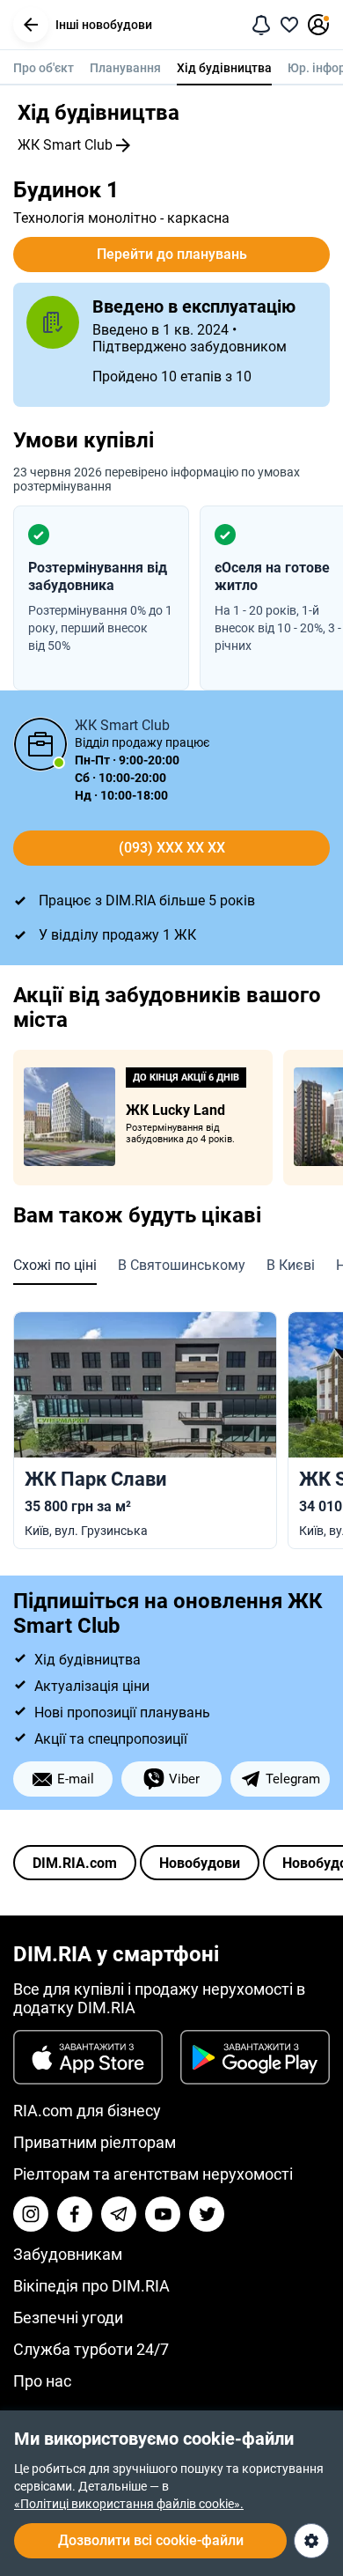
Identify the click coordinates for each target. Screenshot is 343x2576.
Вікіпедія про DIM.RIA (91, 2286)
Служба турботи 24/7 (91, 2349)
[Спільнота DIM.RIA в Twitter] (207, 2214)
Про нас (42, 2381)
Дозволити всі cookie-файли (151, 2540)
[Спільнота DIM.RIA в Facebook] (75, 2214)
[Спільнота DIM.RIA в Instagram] (31, 2214)
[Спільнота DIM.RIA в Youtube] (163, 2214)
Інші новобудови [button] (104, 25)
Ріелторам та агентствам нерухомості (153, 2174)
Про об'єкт (44, 68)
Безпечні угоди (68, 2318)
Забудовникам (68, 2254)
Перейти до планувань (172, 254)
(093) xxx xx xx (172, 848)
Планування (125, 68)
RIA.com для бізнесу (87, 2111)
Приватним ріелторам (95, 2142)
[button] (31, 25)
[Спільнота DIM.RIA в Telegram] (119, 2214)
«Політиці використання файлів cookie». (129, 2504)
